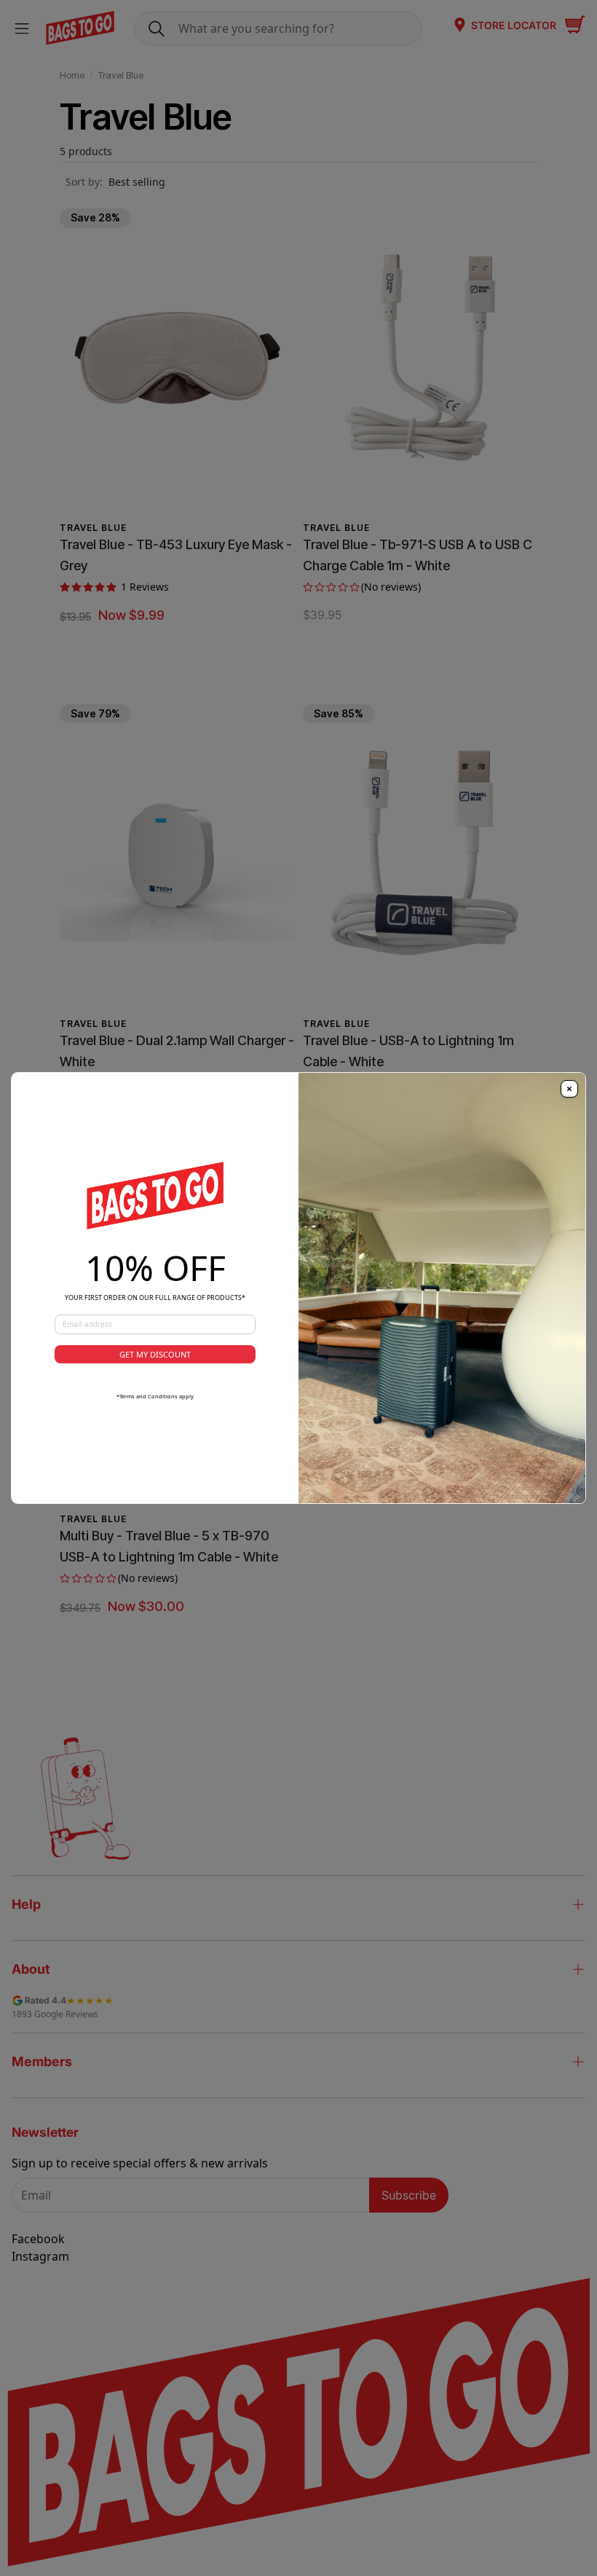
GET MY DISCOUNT (155, 1354)
